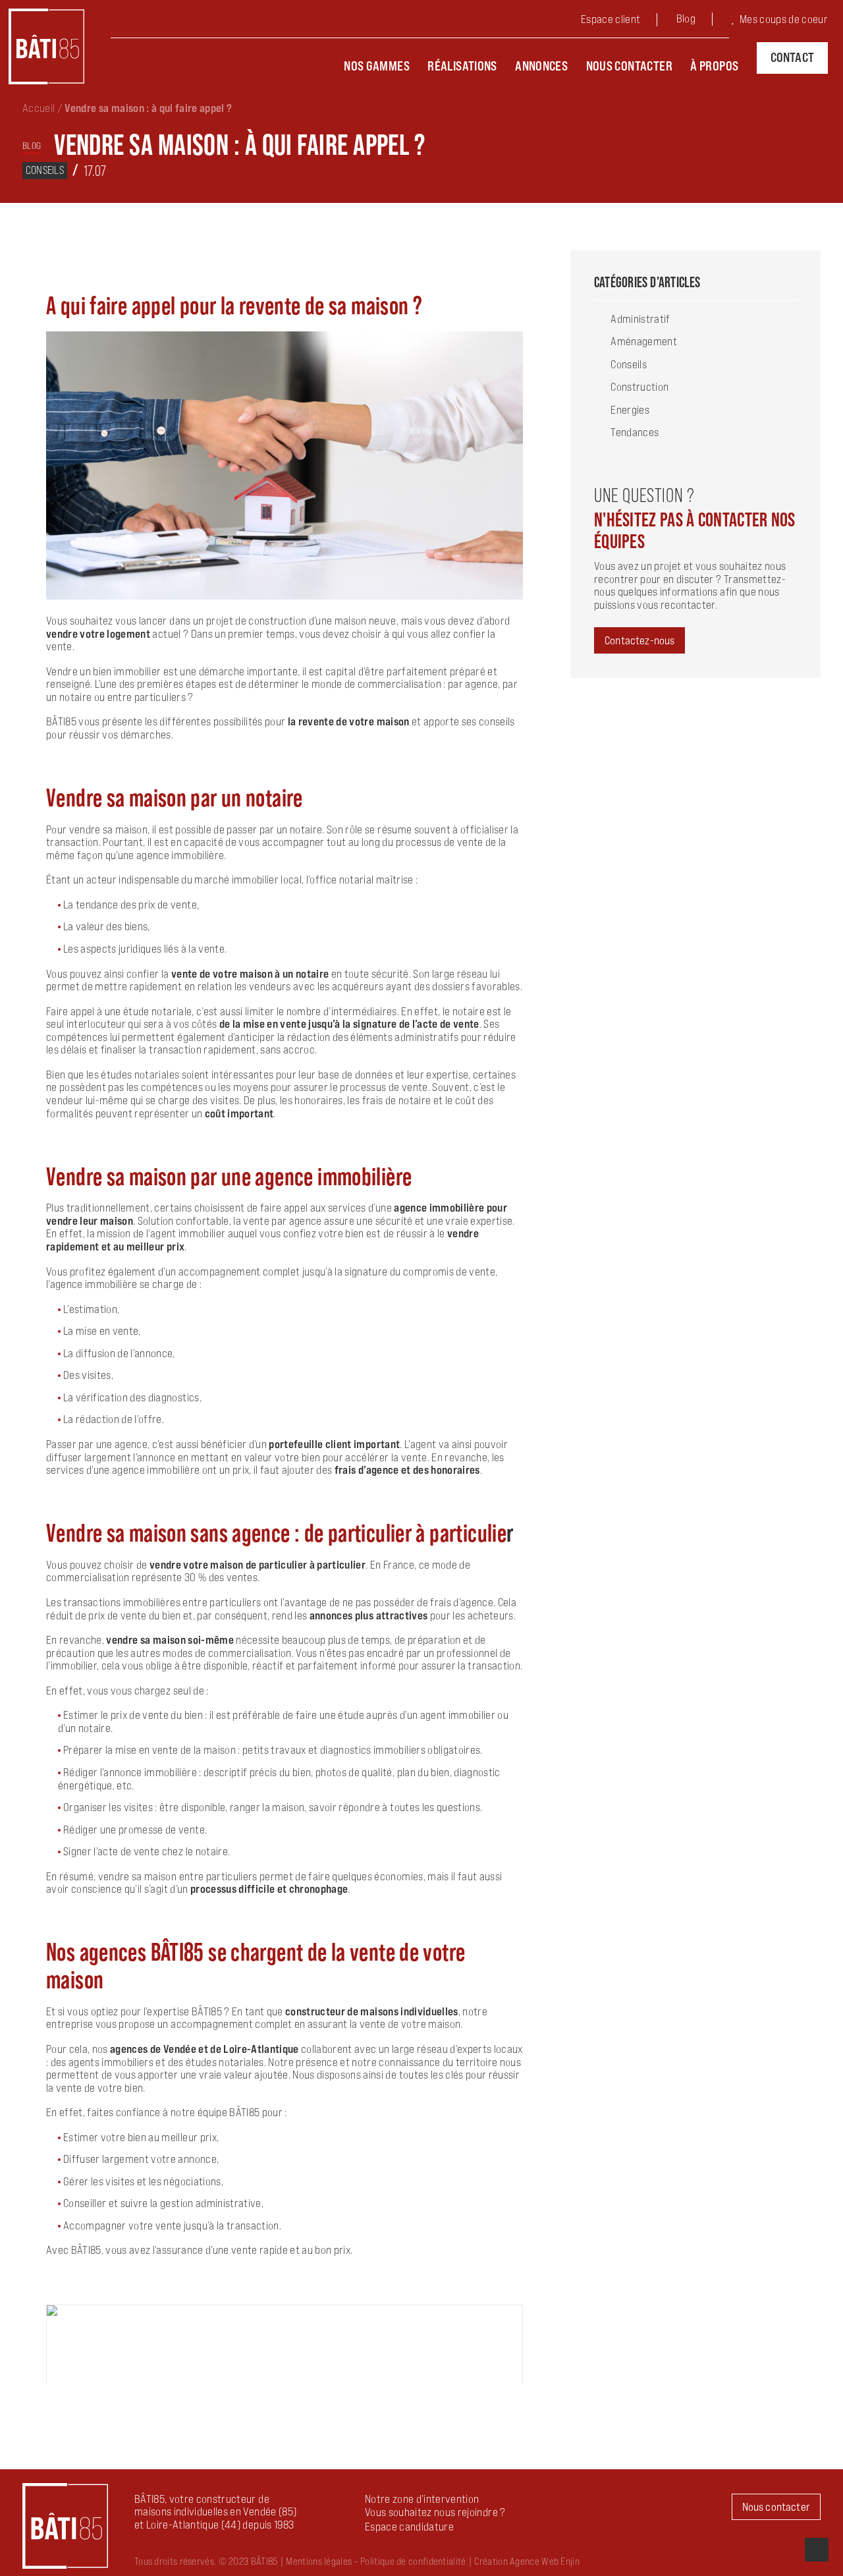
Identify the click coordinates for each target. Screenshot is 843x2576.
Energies (630, 410)
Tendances (635, 432)
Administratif (640, 319)
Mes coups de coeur (784, 19)
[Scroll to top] (817, 2548)
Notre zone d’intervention (422, 2499)
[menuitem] (621, 21)
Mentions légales (319, 2561)
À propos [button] (714, 66)
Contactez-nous (639, 640)
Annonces (541, 66)
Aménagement (644, 341)
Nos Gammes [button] (377, 66)
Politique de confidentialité (413, 2561)
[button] (409, 2527)
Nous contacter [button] (776, 2507)
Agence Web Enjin (545, 2561)
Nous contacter (629, 66)
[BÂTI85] (46, 46)
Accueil (39, 108)
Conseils (45, 170)
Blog (686, 18)
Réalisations (462, 66)
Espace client (611, 19)
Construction (639, 387)
